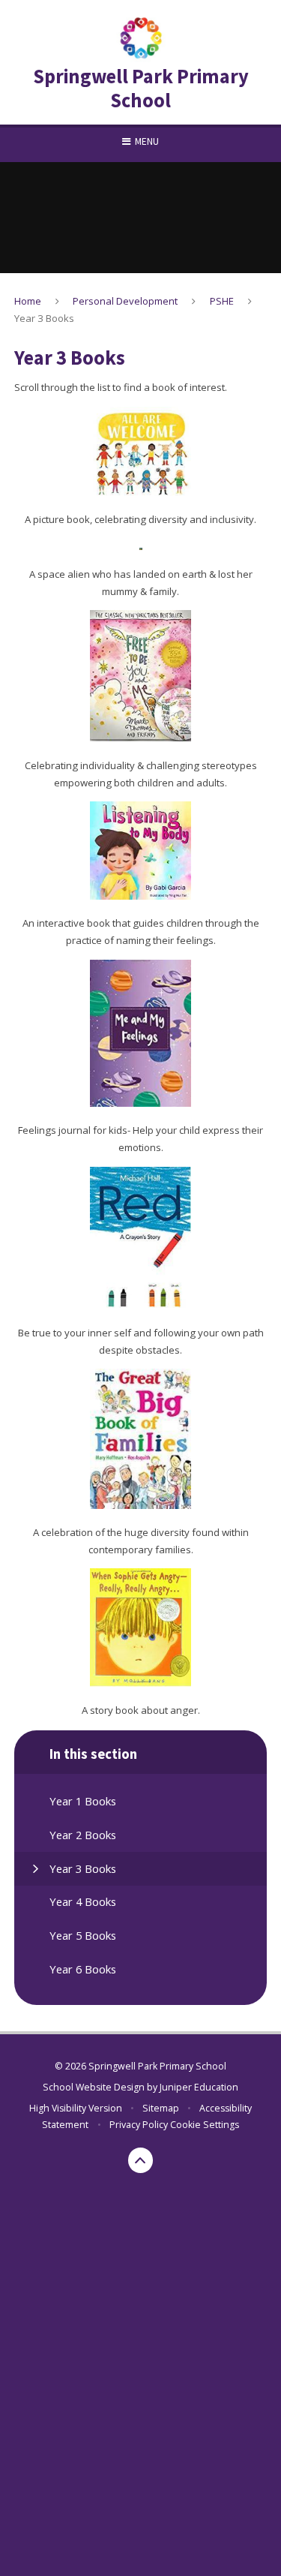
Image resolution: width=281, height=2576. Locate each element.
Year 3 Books (44, 318)
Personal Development (125, 301)
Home (28, 301)
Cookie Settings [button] (205, 2125)
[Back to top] (141, 2160)
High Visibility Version (76, 2108)
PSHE (222, 301)
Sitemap (161, 2108)
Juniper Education (199, 2087)
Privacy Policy (139, 2125)
